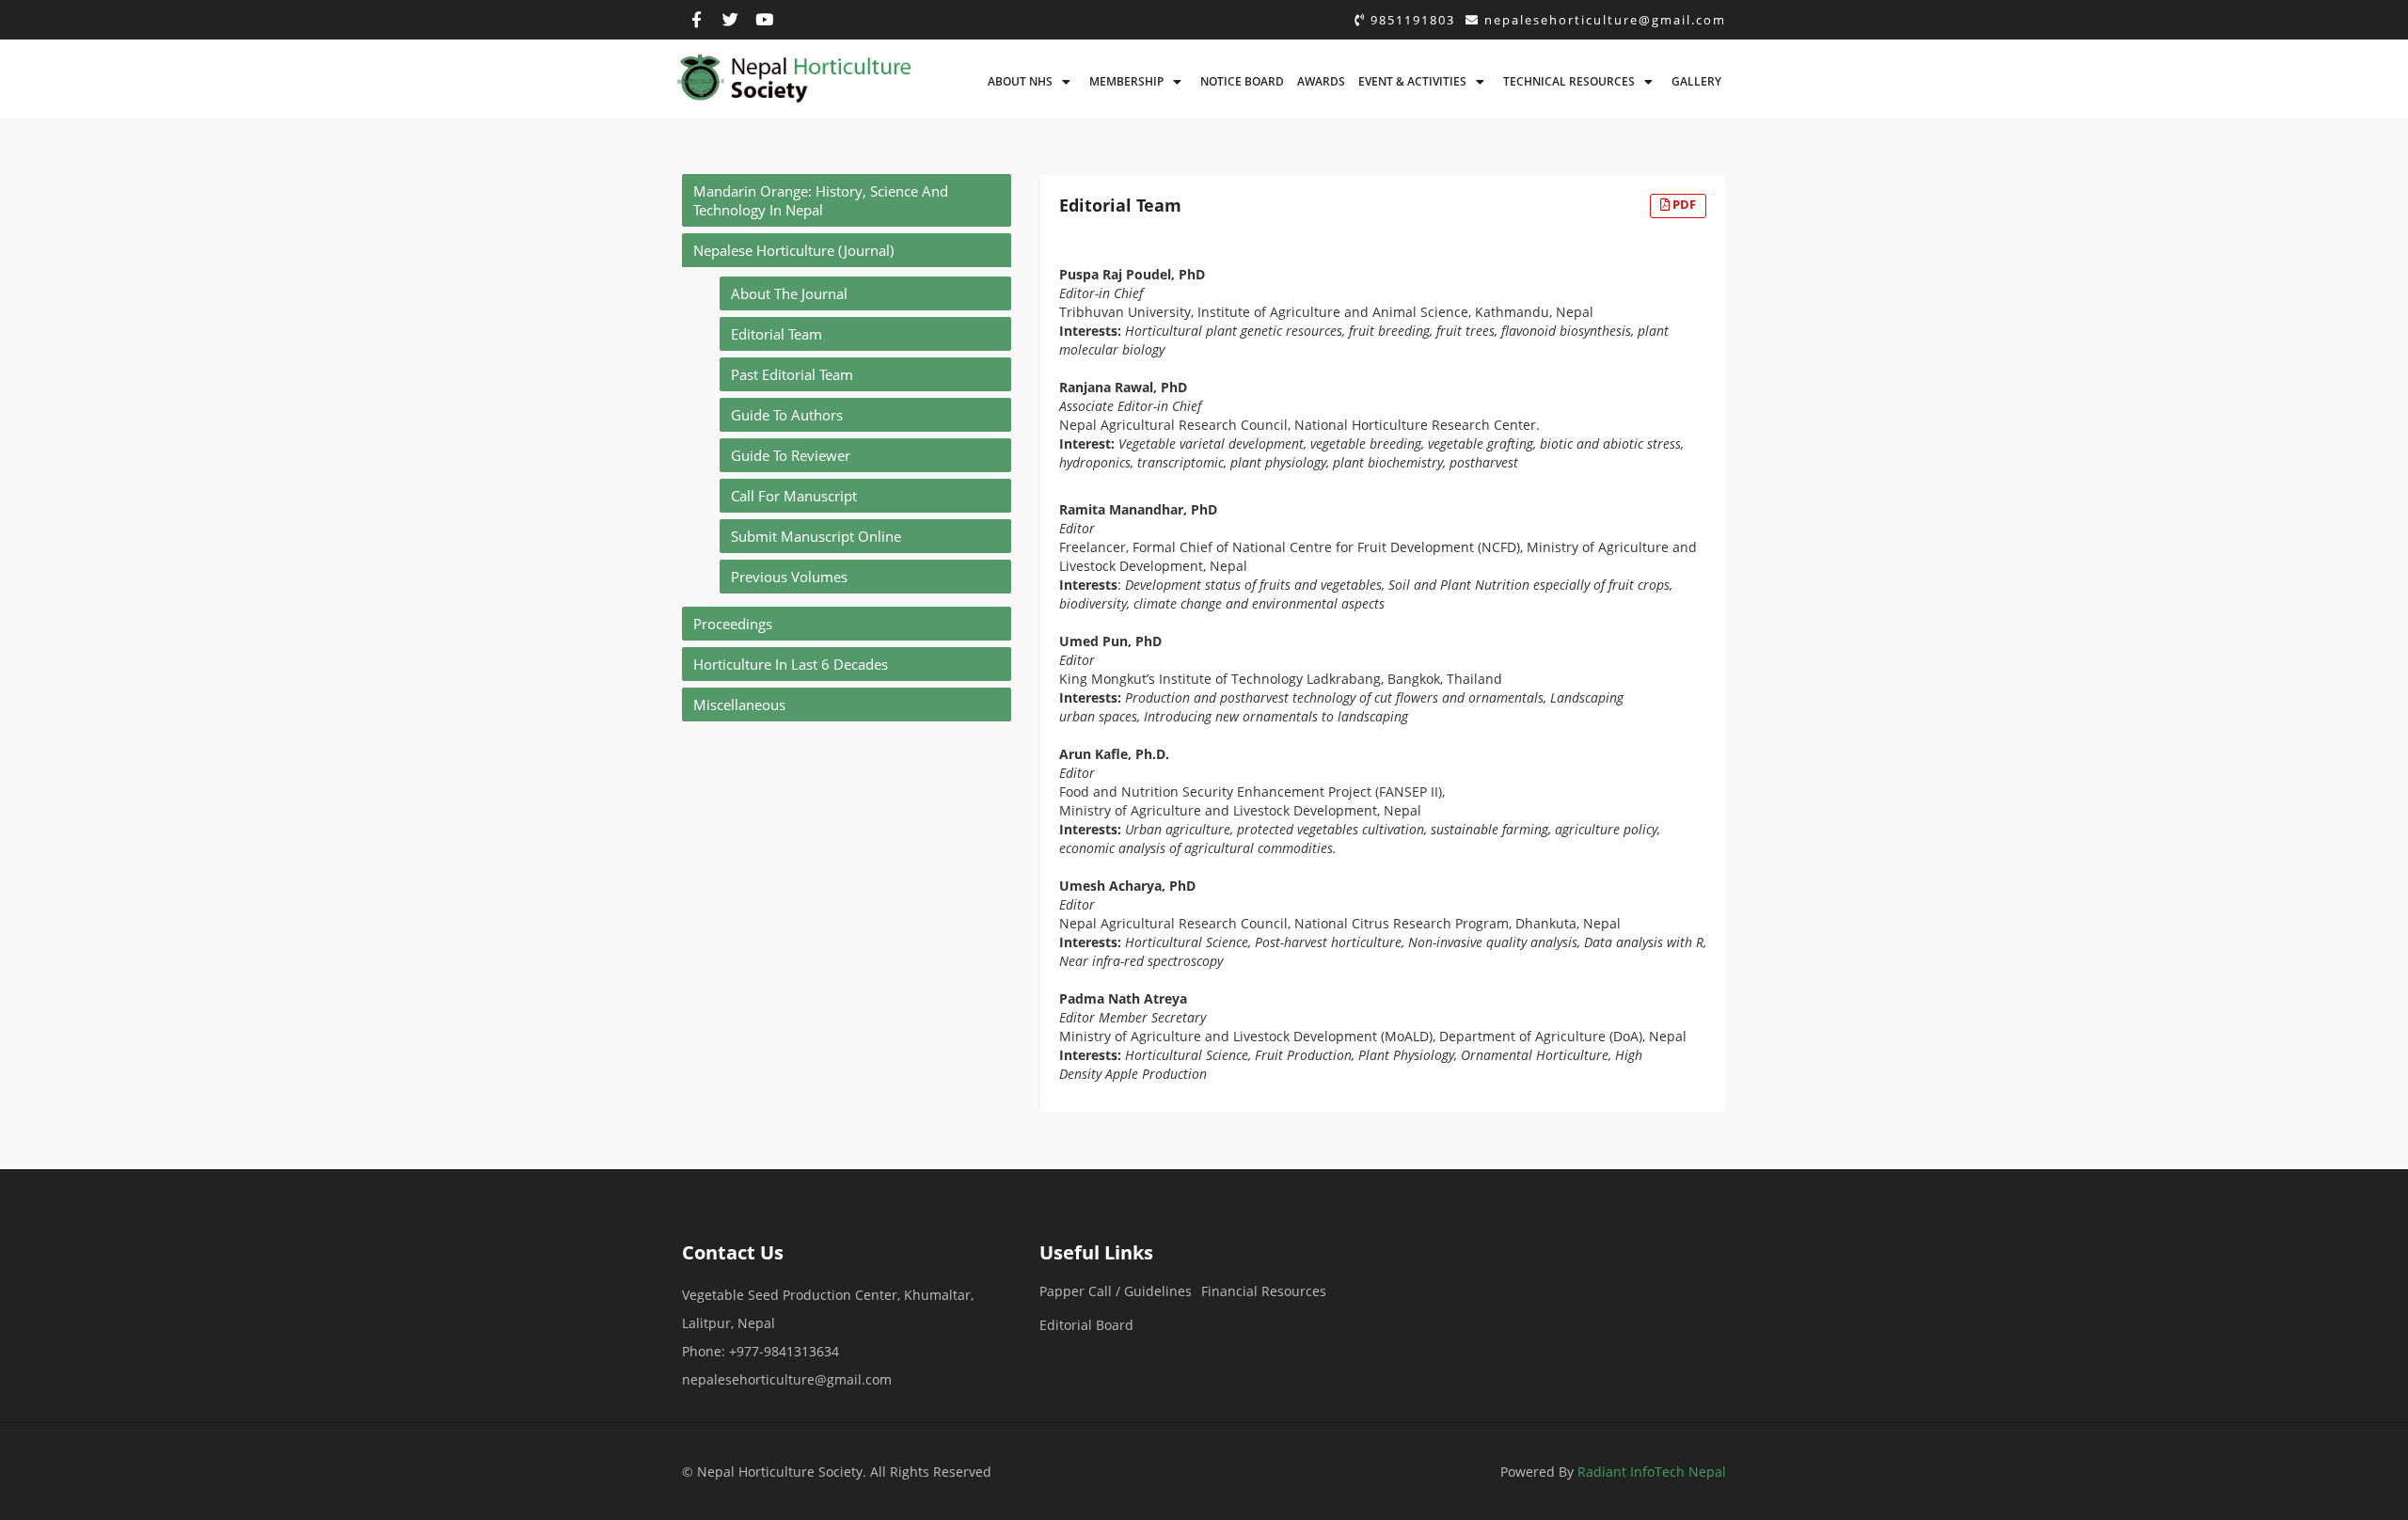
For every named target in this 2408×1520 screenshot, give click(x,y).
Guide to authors (787, 415)
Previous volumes (789, 577)
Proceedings (733, 624)
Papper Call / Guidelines (1116, 1291)
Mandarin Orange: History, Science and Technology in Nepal (821, 200)
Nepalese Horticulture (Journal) (793, 250)
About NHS (1020, 81)
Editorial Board (1086, 1325)
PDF (1683, 204)
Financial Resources (1264, 1291)
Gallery (1696, 81)
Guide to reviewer (791, 455)
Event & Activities (1412, 81)
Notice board (1242, 81)
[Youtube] (765, 20)
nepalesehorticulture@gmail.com (1603, 20)
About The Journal (789, 293)
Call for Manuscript (794, 496)
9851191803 (1410, 20)
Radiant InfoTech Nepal (1652, 1472)
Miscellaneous (739, 705)
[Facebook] (697, 20)
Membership (1126, 81)
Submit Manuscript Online (816, 536)
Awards (1321, 81)
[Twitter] (731, 20)
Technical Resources (1569, 81)
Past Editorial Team (792, 374)
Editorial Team (776, 334)
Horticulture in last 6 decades (791, 664)
